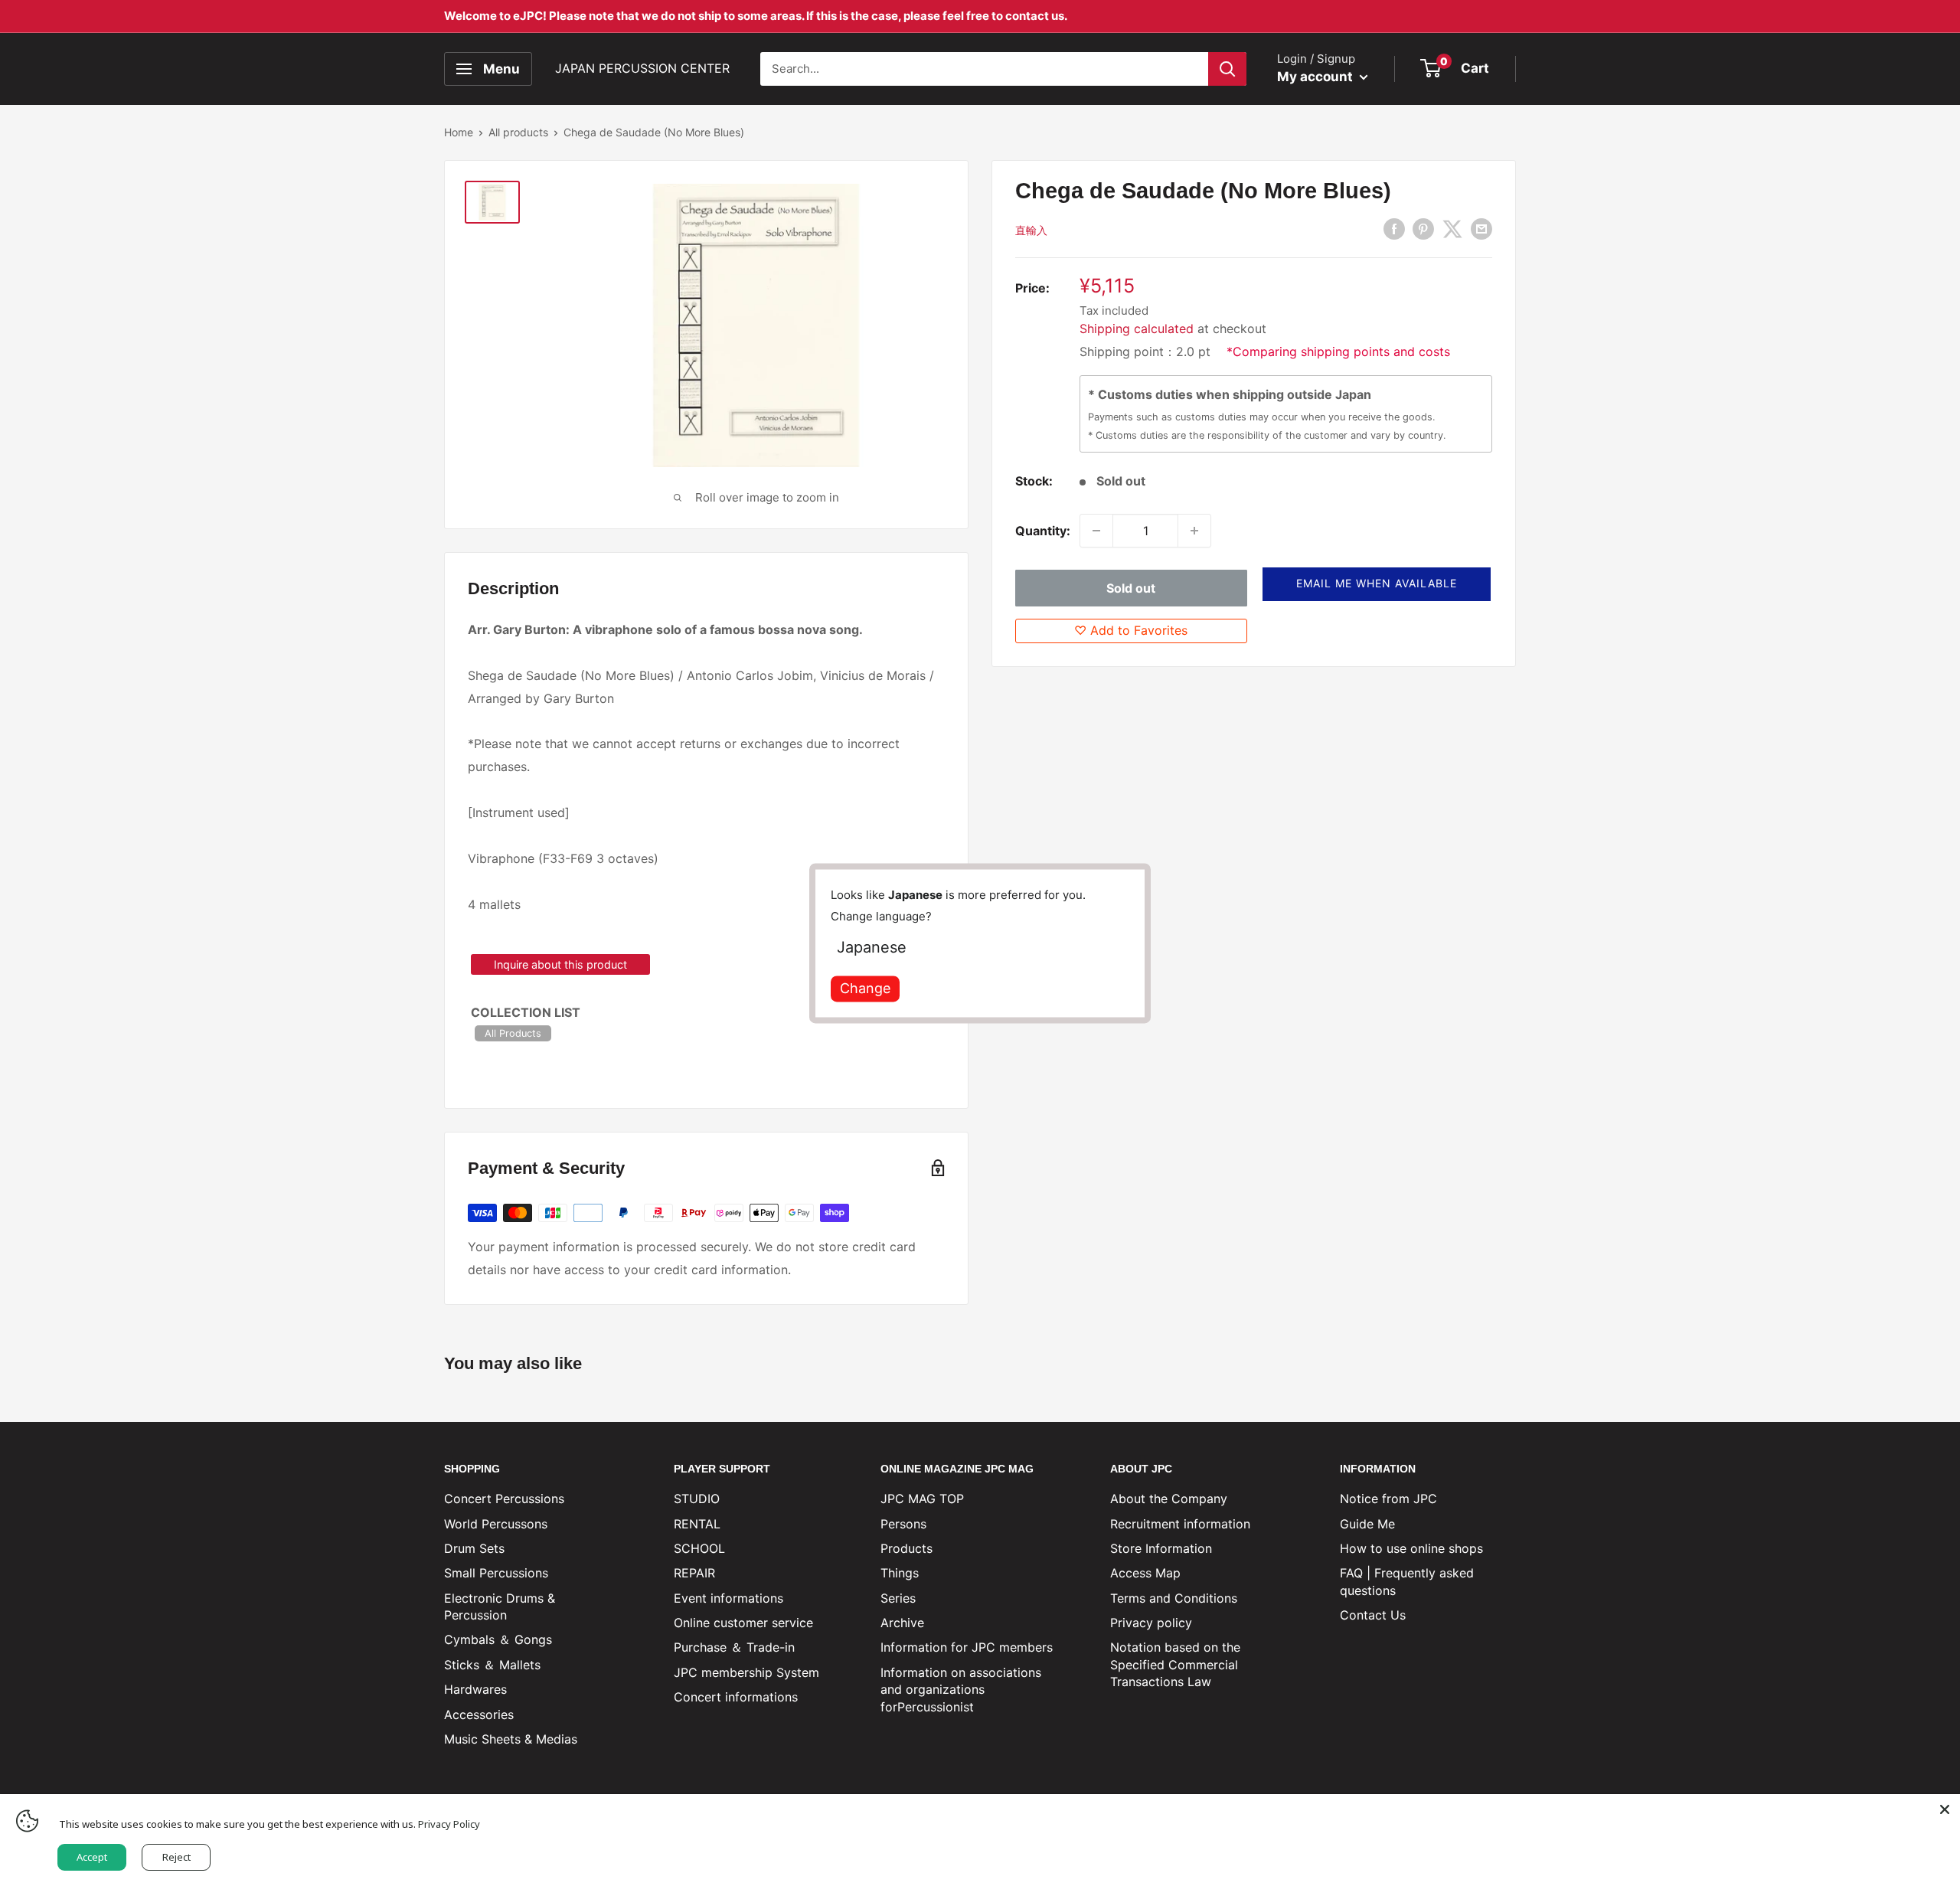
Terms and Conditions (1174, 1598)
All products (518, 132)
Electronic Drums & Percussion (500, 1607)
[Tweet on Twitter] (1452, 229)
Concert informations (736, 1697)
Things (900, 1573)
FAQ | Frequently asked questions (1407, 1581)
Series (898, 1598)
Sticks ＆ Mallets (492, 1665)
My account (1316, 77)
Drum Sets (474, 1548)
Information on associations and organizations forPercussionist (961, 1690)
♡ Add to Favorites (1131, 630)
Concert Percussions (504, 1499)
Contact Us (1373, 1615)
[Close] (1945, 1809)
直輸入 (1031, 230)
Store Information (1161, 1548)
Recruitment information (1180, 1524)
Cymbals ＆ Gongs (498, 1639)
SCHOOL (699, 1548)
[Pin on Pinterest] (1423, 229)
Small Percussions (496, 1573)
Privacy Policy (449, 1824)
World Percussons (496, 1524)
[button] (1377, 583)
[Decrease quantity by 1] (1096, 531)
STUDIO (697, 1499)
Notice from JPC (1388, 1499)
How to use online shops (1411, 1548)
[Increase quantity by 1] (1194, 531)
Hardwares (475, 1689)
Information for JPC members (967, 1647)
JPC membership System (746, 1672)
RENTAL (697, 1524)
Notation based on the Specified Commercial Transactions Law (1175, 1664)
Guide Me (1367, 1524)
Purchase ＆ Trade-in (734, 1647)
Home (459, 132)
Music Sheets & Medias (511, 1739)
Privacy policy (1151, 1623)
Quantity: (1043, 530)
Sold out (1131, 587)
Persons (903, 1524)
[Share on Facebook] (1394, 229)
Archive (902, 1623)
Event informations (728, 1598)
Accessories (479, 1714)
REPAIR (694, 1573)
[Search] (1227, 69)
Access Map (1145, 1573)
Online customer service (743, 1623)
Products (906, 1548)
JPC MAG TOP (922, 1499)
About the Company (1169, 1499)
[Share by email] (1481, 229)
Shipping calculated (1137, 328)
